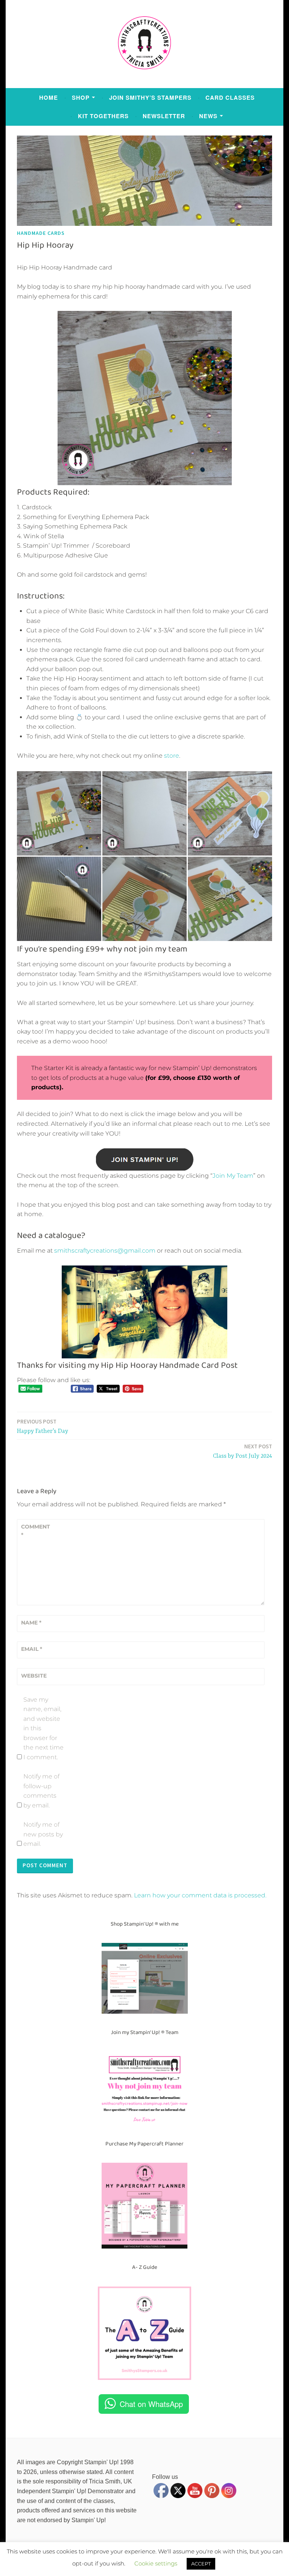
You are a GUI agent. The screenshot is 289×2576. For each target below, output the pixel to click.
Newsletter (164, 116)
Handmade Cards (41, 233)
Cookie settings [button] (156, 2563)
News (208, 116)
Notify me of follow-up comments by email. (41, 1791)
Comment (36, 1531)
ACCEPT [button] (201, 2564)
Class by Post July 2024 (243, 1451)
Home (49, 97)
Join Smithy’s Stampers (150, 97)
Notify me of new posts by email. (43, 1834)
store (172, 756)
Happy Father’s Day (43, 1426)
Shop (81, 97)
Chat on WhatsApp (151, 2404)
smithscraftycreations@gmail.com (105, 1251)
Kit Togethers (103, 116)
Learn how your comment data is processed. (200, 1895)
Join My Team (233, 1176)
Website (34, 1676)
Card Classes (230, 97)
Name (31, 1623)
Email (32, 1649)
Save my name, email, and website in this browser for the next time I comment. (43, 1729)
